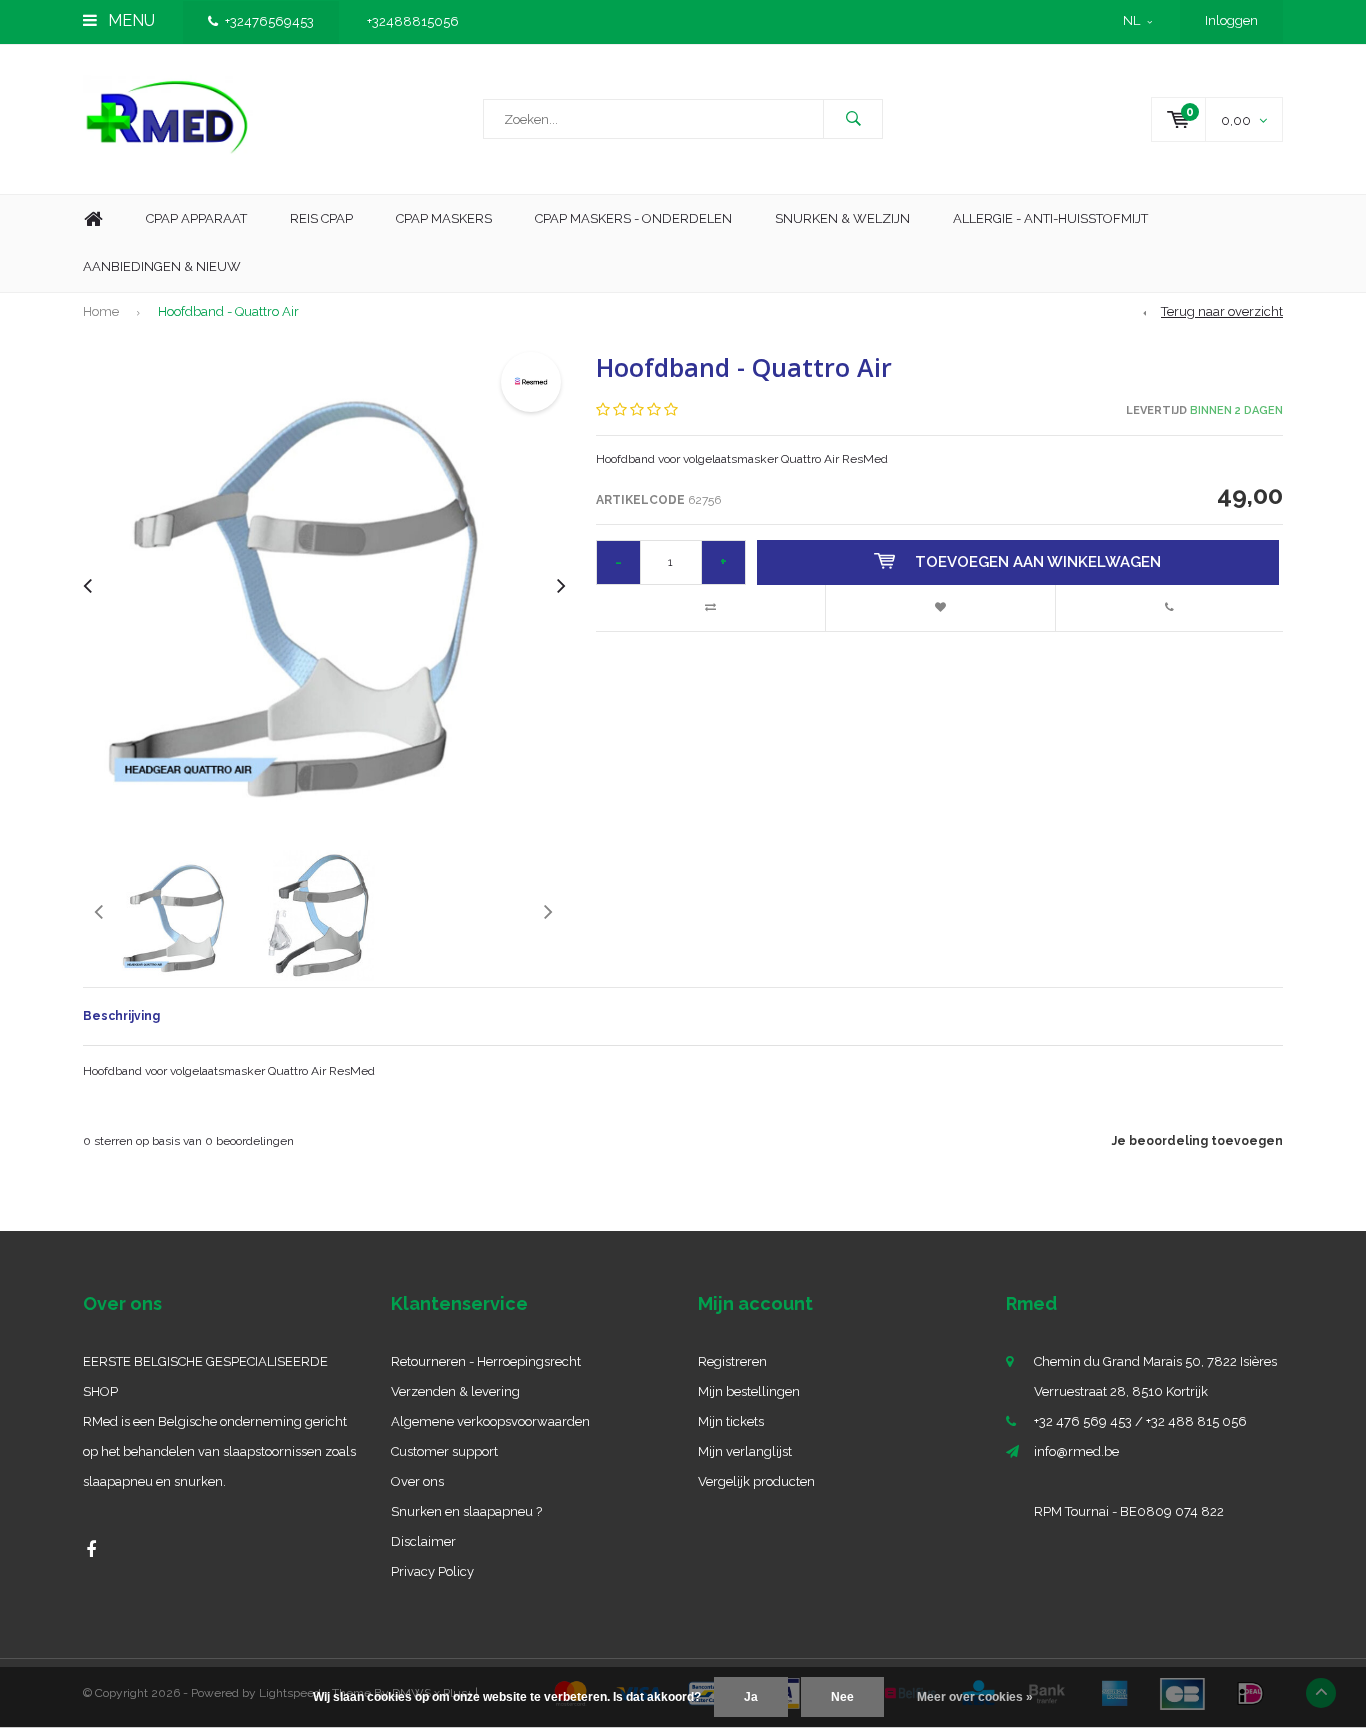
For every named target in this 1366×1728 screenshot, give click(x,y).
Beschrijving (121, 1016)
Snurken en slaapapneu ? (466, 1511)
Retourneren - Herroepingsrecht (486, 1361)
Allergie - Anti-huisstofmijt (1050, 218)
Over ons (417, 1481)
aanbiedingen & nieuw (162, 266)
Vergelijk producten (756, 1481)
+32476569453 (269, 21)
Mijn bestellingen (749, 1391)
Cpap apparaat (196, 218)
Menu (129, 20)
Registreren (732, 1361)
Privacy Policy (432, 1571)
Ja (751, 1697)
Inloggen (1231, 20)
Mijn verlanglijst (745, 1451)
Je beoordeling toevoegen (1197, 1141)
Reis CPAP (321, 218)
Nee (842, 1697)
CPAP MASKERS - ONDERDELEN (633, 218)
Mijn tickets (731, 1421)
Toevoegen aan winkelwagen (1038, 562)
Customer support (444, 1451)
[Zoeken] (853, 119)
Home (93, 219)
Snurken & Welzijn (842, 218)
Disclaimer (423, 1541)
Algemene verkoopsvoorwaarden (490, 1421)
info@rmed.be (1076, 1451)
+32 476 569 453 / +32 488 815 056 (1140, 1421)
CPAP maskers (444, 218)
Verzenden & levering (455, 1391)
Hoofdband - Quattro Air (228, 311)
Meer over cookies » (975, 1697)
